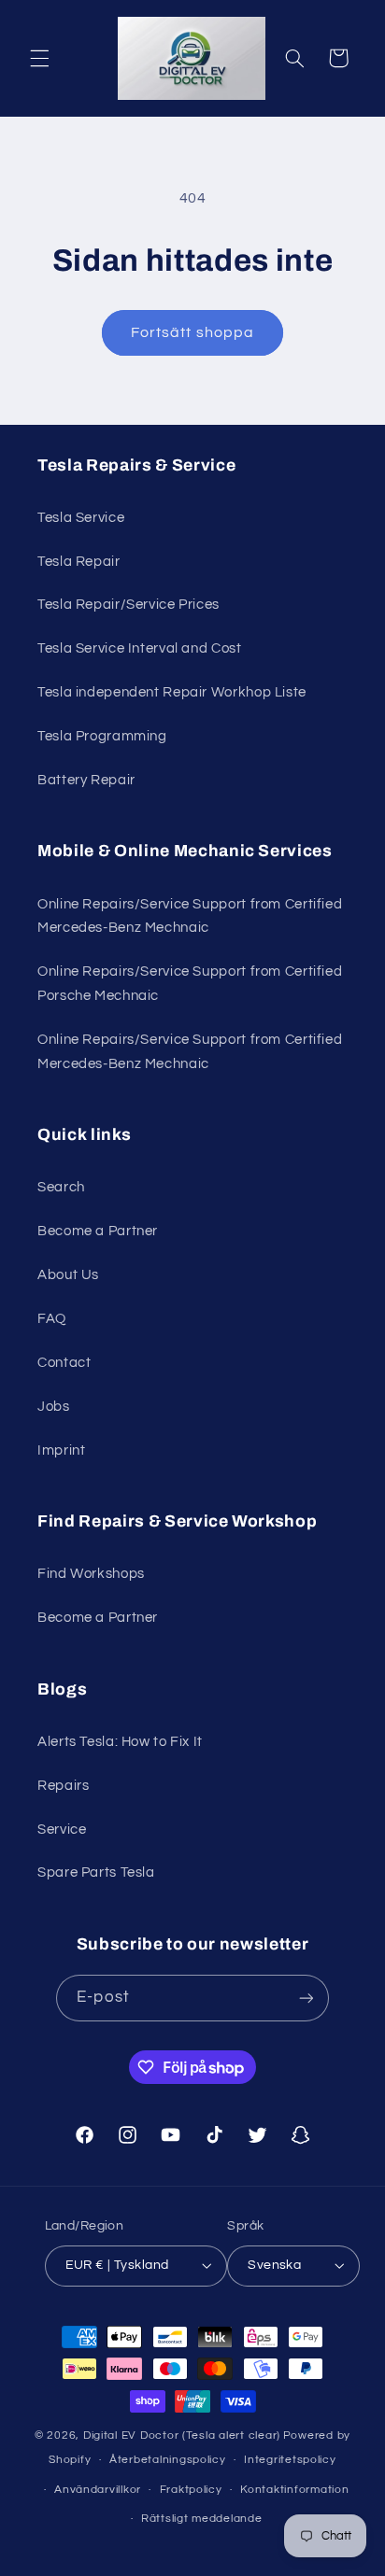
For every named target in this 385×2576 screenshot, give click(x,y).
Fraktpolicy (191, 2490)
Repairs (63, 1786)
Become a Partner (98, 1231)
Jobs (54, 1407)
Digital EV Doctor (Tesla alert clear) (182, 2435)
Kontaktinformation (294, 2490)
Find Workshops (91, 1574)
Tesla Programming (102, 736)
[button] (39, 58)
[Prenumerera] (306, 1998)
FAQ (52, 1319)
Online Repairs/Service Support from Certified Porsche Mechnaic (190, 984)
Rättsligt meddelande (202, 2519)
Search (61, 1187)
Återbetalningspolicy (168, 2460)
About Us (68, 1275)
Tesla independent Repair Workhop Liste (172, 692)
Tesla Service (81, 518)
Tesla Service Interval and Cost (140, 648)
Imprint (61, 1450)
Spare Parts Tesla (96, 1872)
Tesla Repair (79, 562)
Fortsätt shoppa (192, 332)
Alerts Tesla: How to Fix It (120, 1742)
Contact (64, 1363)
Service (62, 1830)
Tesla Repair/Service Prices (128, 605)
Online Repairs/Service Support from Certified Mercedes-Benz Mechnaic (190, 916)
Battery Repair (86, 780)
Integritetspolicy (290, 2460)
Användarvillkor (98, 2490)
